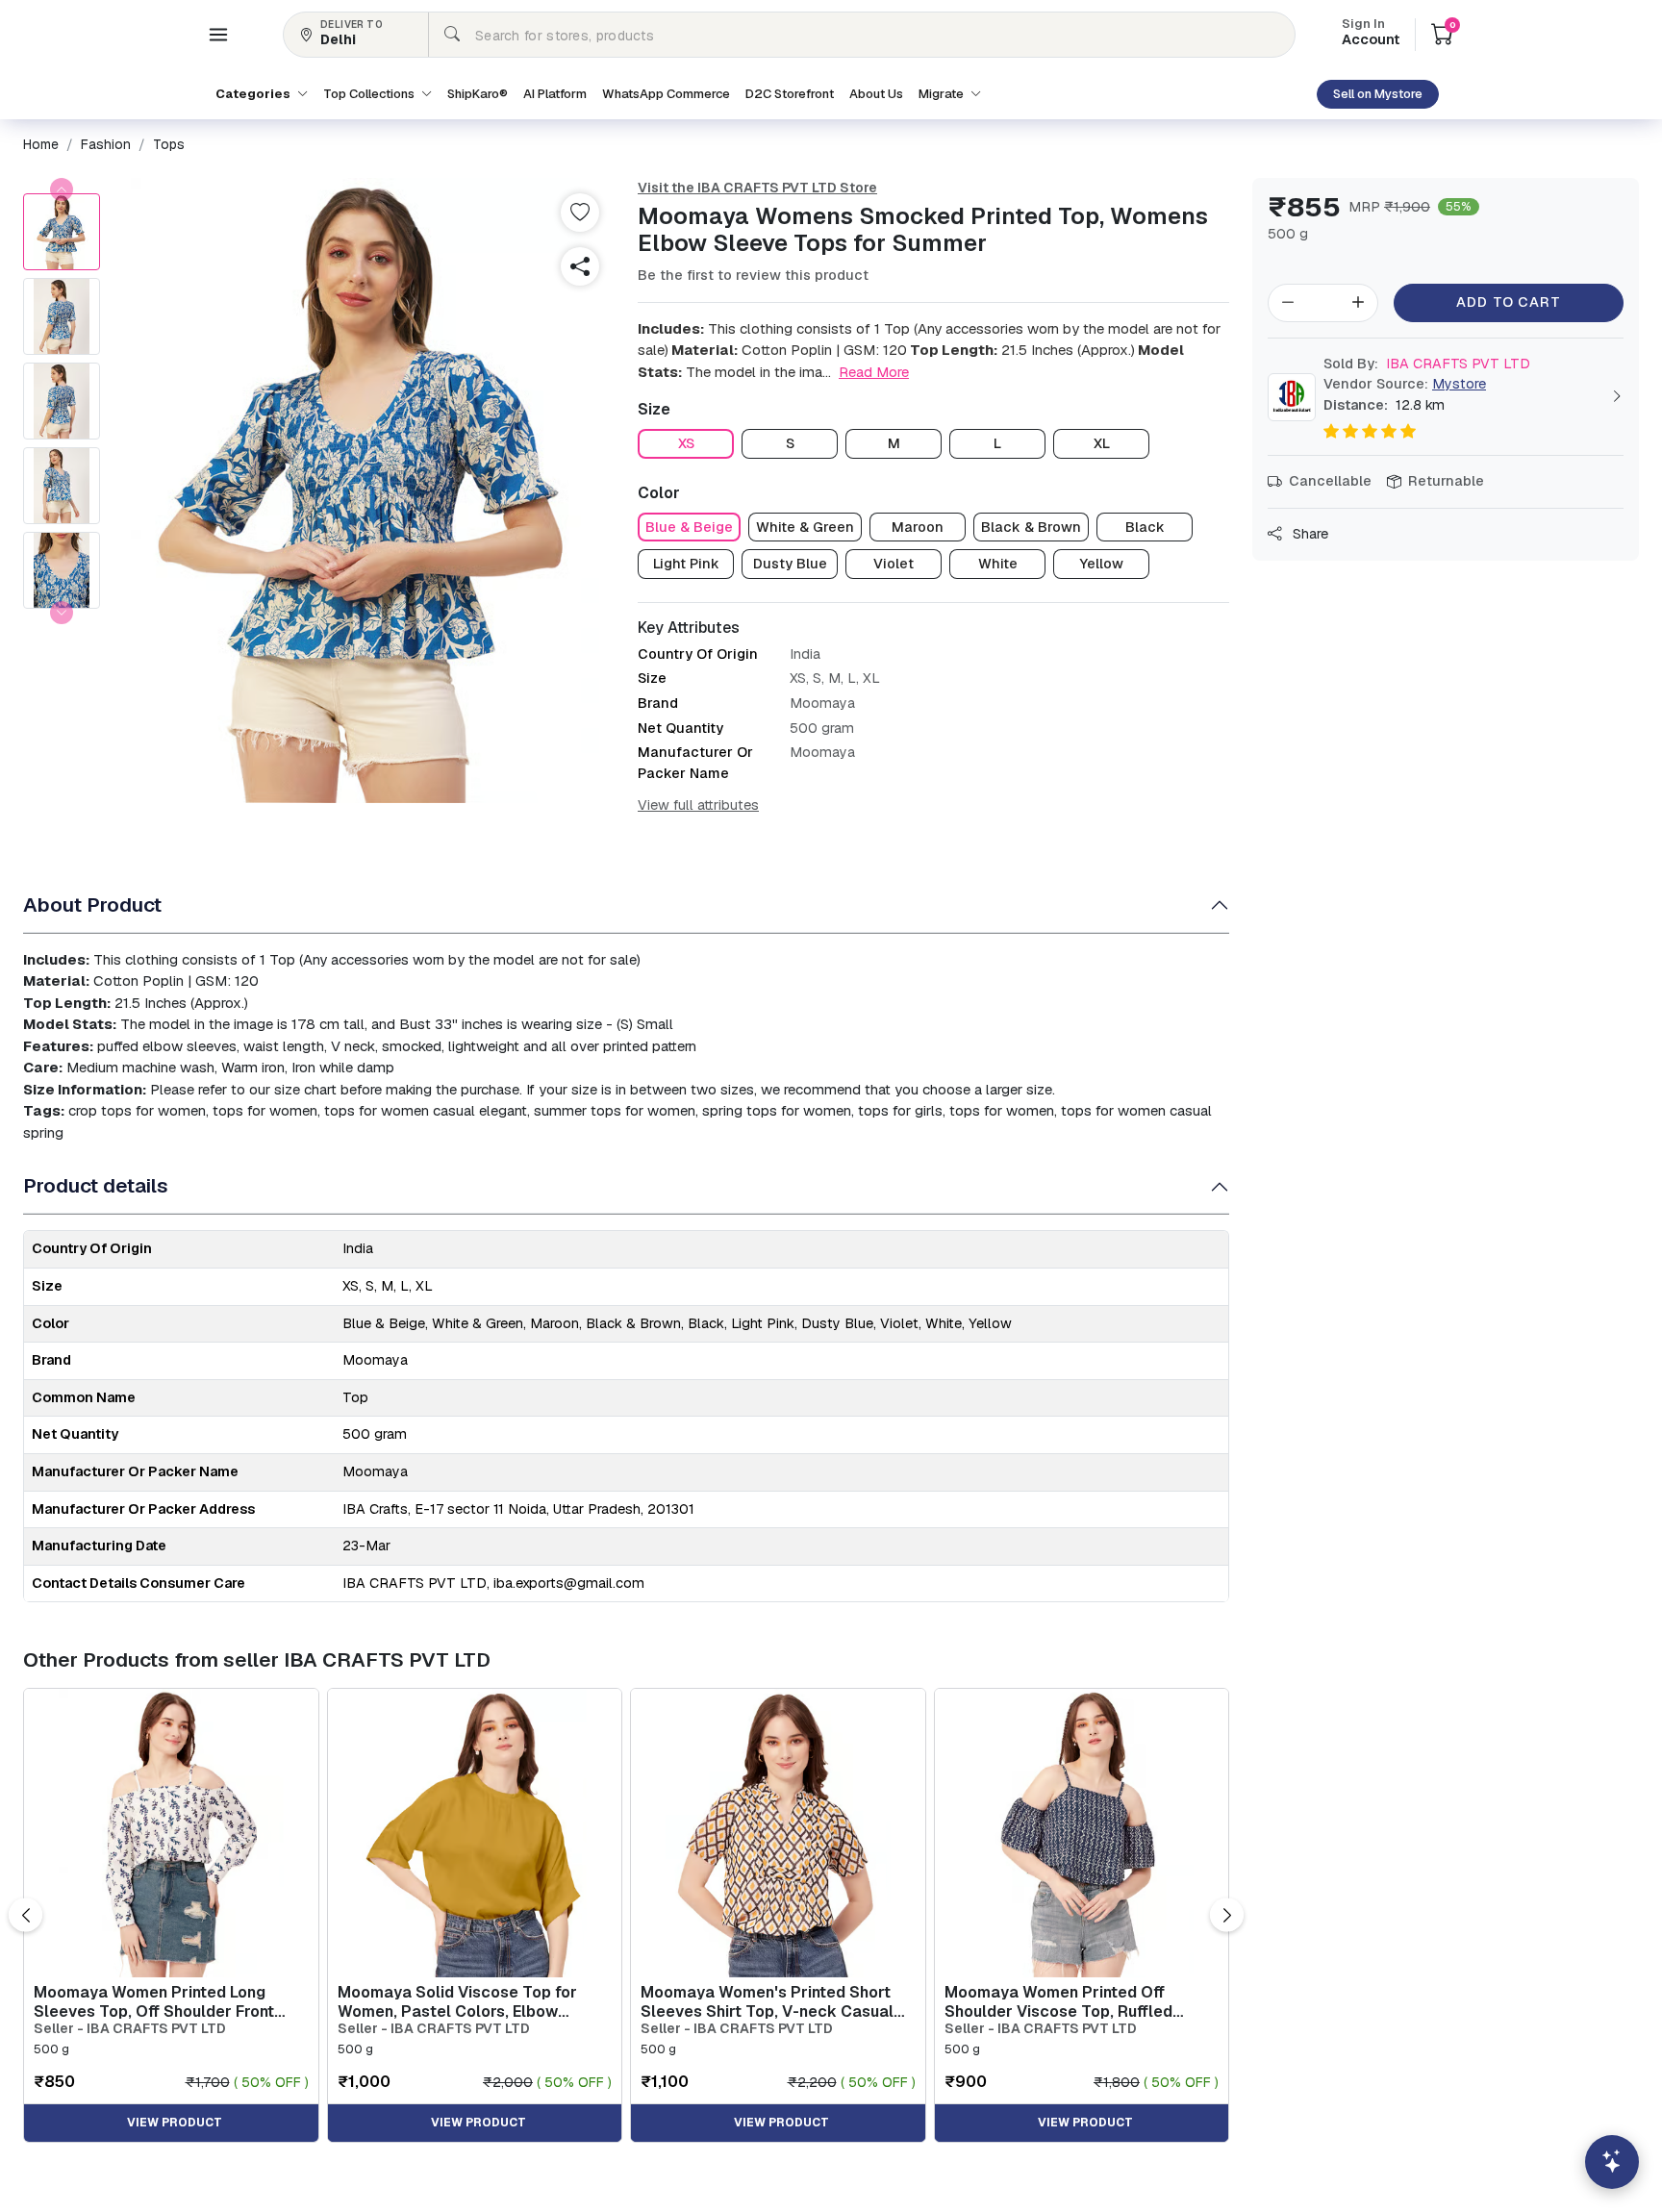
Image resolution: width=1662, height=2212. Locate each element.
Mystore (1459, 384)
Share (1309, 534)
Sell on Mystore (1378, 94)
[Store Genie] (1612, 2162)
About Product (92, 905)
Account (1371, 34)
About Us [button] (876, 94)
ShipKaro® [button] (478, 94)
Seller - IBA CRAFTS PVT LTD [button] (130, 2029)
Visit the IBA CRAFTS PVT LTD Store (757, 188)
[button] (218, 35)
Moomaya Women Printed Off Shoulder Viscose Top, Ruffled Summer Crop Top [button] (1058, 2001)
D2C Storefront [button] (790, 94)
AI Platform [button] (555, 94)
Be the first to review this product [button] (753, 275)
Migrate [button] (943, 94)
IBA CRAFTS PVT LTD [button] (1427, 364)
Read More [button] (874, 372)
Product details (96, 1185)
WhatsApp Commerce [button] (666, 94)
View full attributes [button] (698, 805)
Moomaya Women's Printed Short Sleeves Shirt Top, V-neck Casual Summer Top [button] (767, 2001)
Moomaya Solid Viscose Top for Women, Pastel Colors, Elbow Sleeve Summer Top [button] (457, 2001)
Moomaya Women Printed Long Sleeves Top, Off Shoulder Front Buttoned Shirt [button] (154, 2001)
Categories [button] (254, 94)
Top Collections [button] (370, 94)
